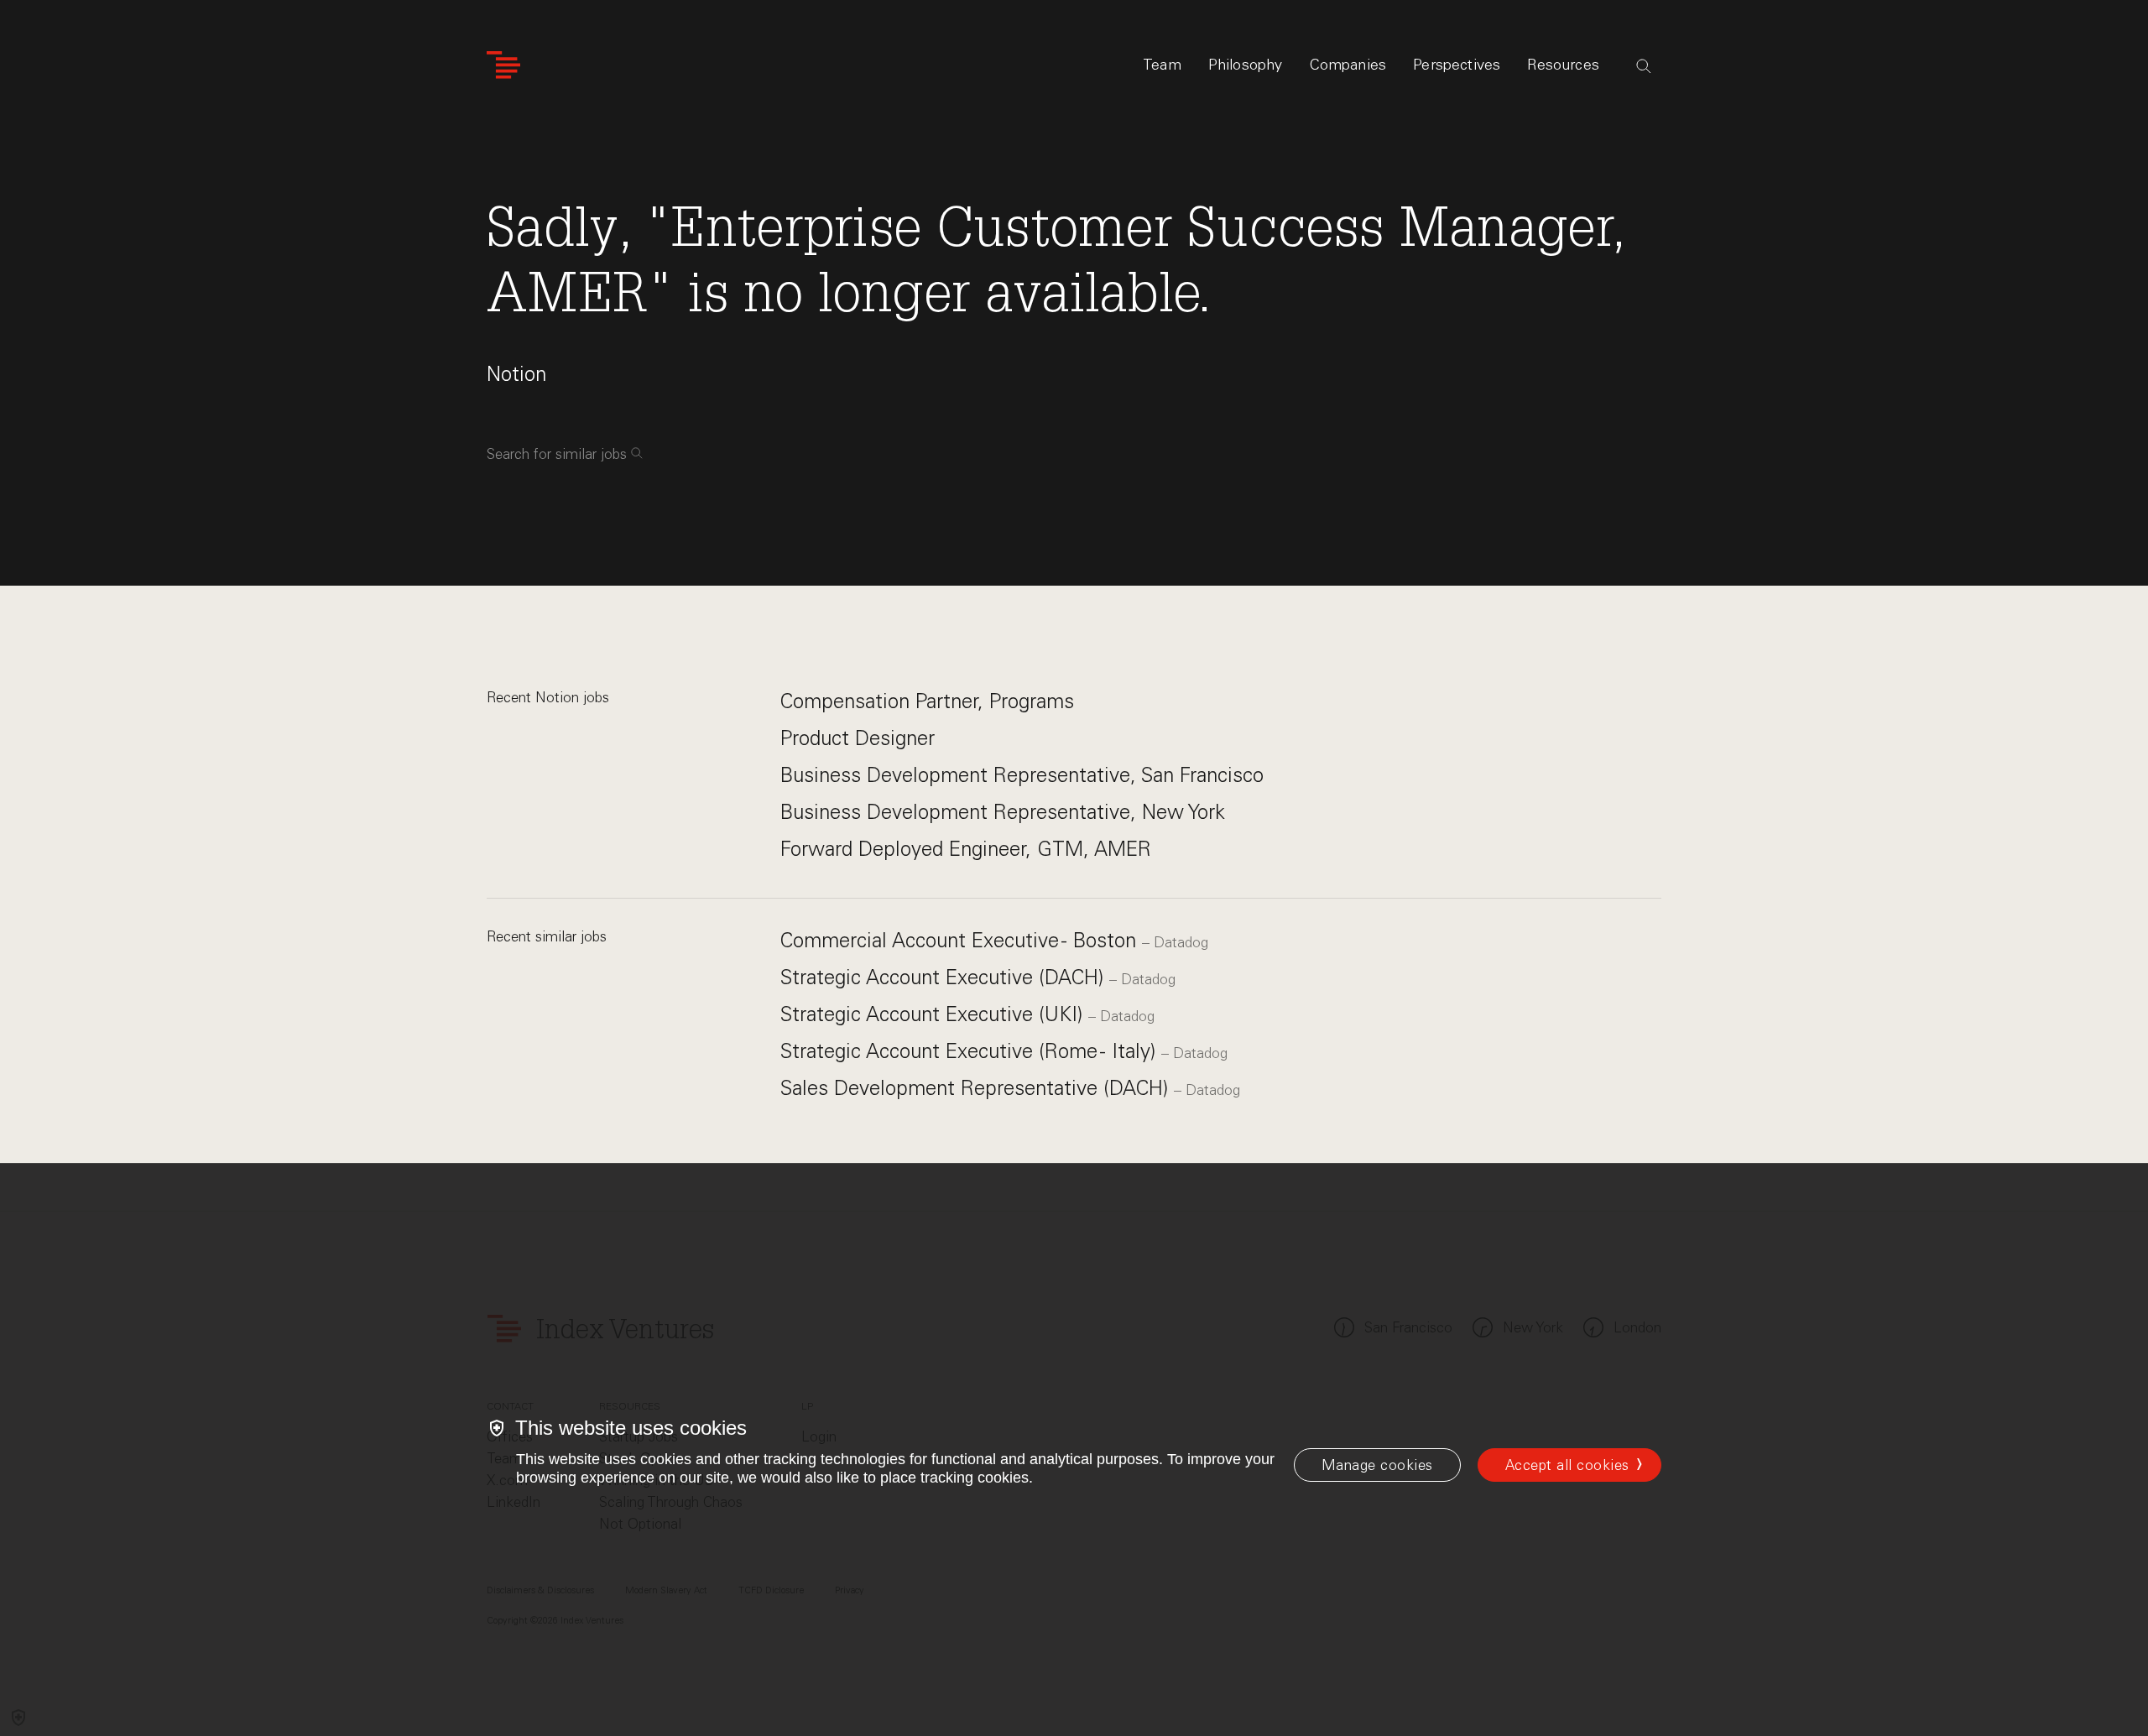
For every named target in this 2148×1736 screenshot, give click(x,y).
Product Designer (858, 738)
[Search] (1644, 66)
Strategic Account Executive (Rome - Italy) (971, 1051)
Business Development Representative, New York (1003, 812)
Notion (516, 374)
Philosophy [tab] (1246, 65)
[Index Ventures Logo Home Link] (503, 65)
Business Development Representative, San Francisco (1022, 775)
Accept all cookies (1567, 1465)
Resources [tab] (1563, 65)
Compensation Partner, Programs (927, 701)
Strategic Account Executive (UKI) (934, 1014)
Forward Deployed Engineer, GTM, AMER (966, 849)
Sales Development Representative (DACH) (977, 1088)
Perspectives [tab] (1457, 65)
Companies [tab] (1348, 65)
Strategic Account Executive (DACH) (945, 977)
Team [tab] (1162, 65)
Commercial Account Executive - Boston (961, 940)
